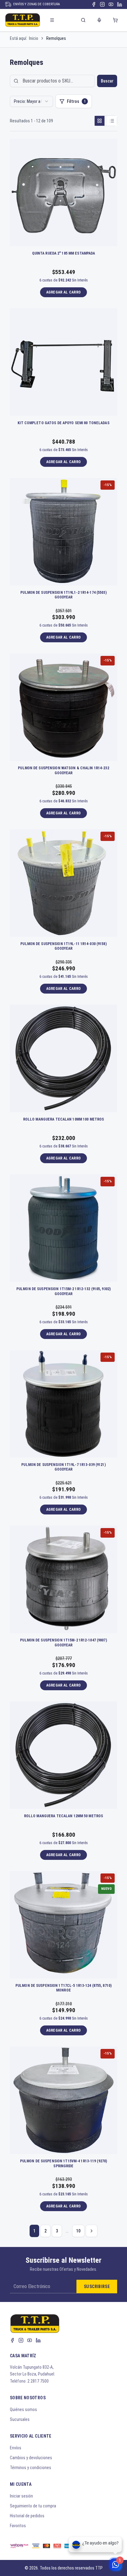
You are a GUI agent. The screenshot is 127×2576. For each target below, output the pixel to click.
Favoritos (18, 2526)
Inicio (34, 38)
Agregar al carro (64, 292)
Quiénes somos (23, 2409)
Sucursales (20, 2419)
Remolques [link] (56, 38)
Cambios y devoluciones (31, 2458)
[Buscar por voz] (99, 20)
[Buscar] (83, 20)
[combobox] (31, 101)
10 (78, 2231)
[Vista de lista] (112, 121)
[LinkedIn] (120, 4)
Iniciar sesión (21, 2496)
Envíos (16, 2448)
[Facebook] (94, 4)
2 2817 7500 (38, 2381)
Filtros (76, 101)
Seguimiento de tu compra (33, 2506)
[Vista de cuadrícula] (100, 121)
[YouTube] (111, 4)
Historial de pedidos (27, 2516)
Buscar (107, 81)
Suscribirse (97, 2287)
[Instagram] (102, 4)
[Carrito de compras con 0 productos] (115, 20)
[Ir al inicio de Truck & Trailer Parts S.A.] (23, 20)
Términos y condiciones (31, 2468)
